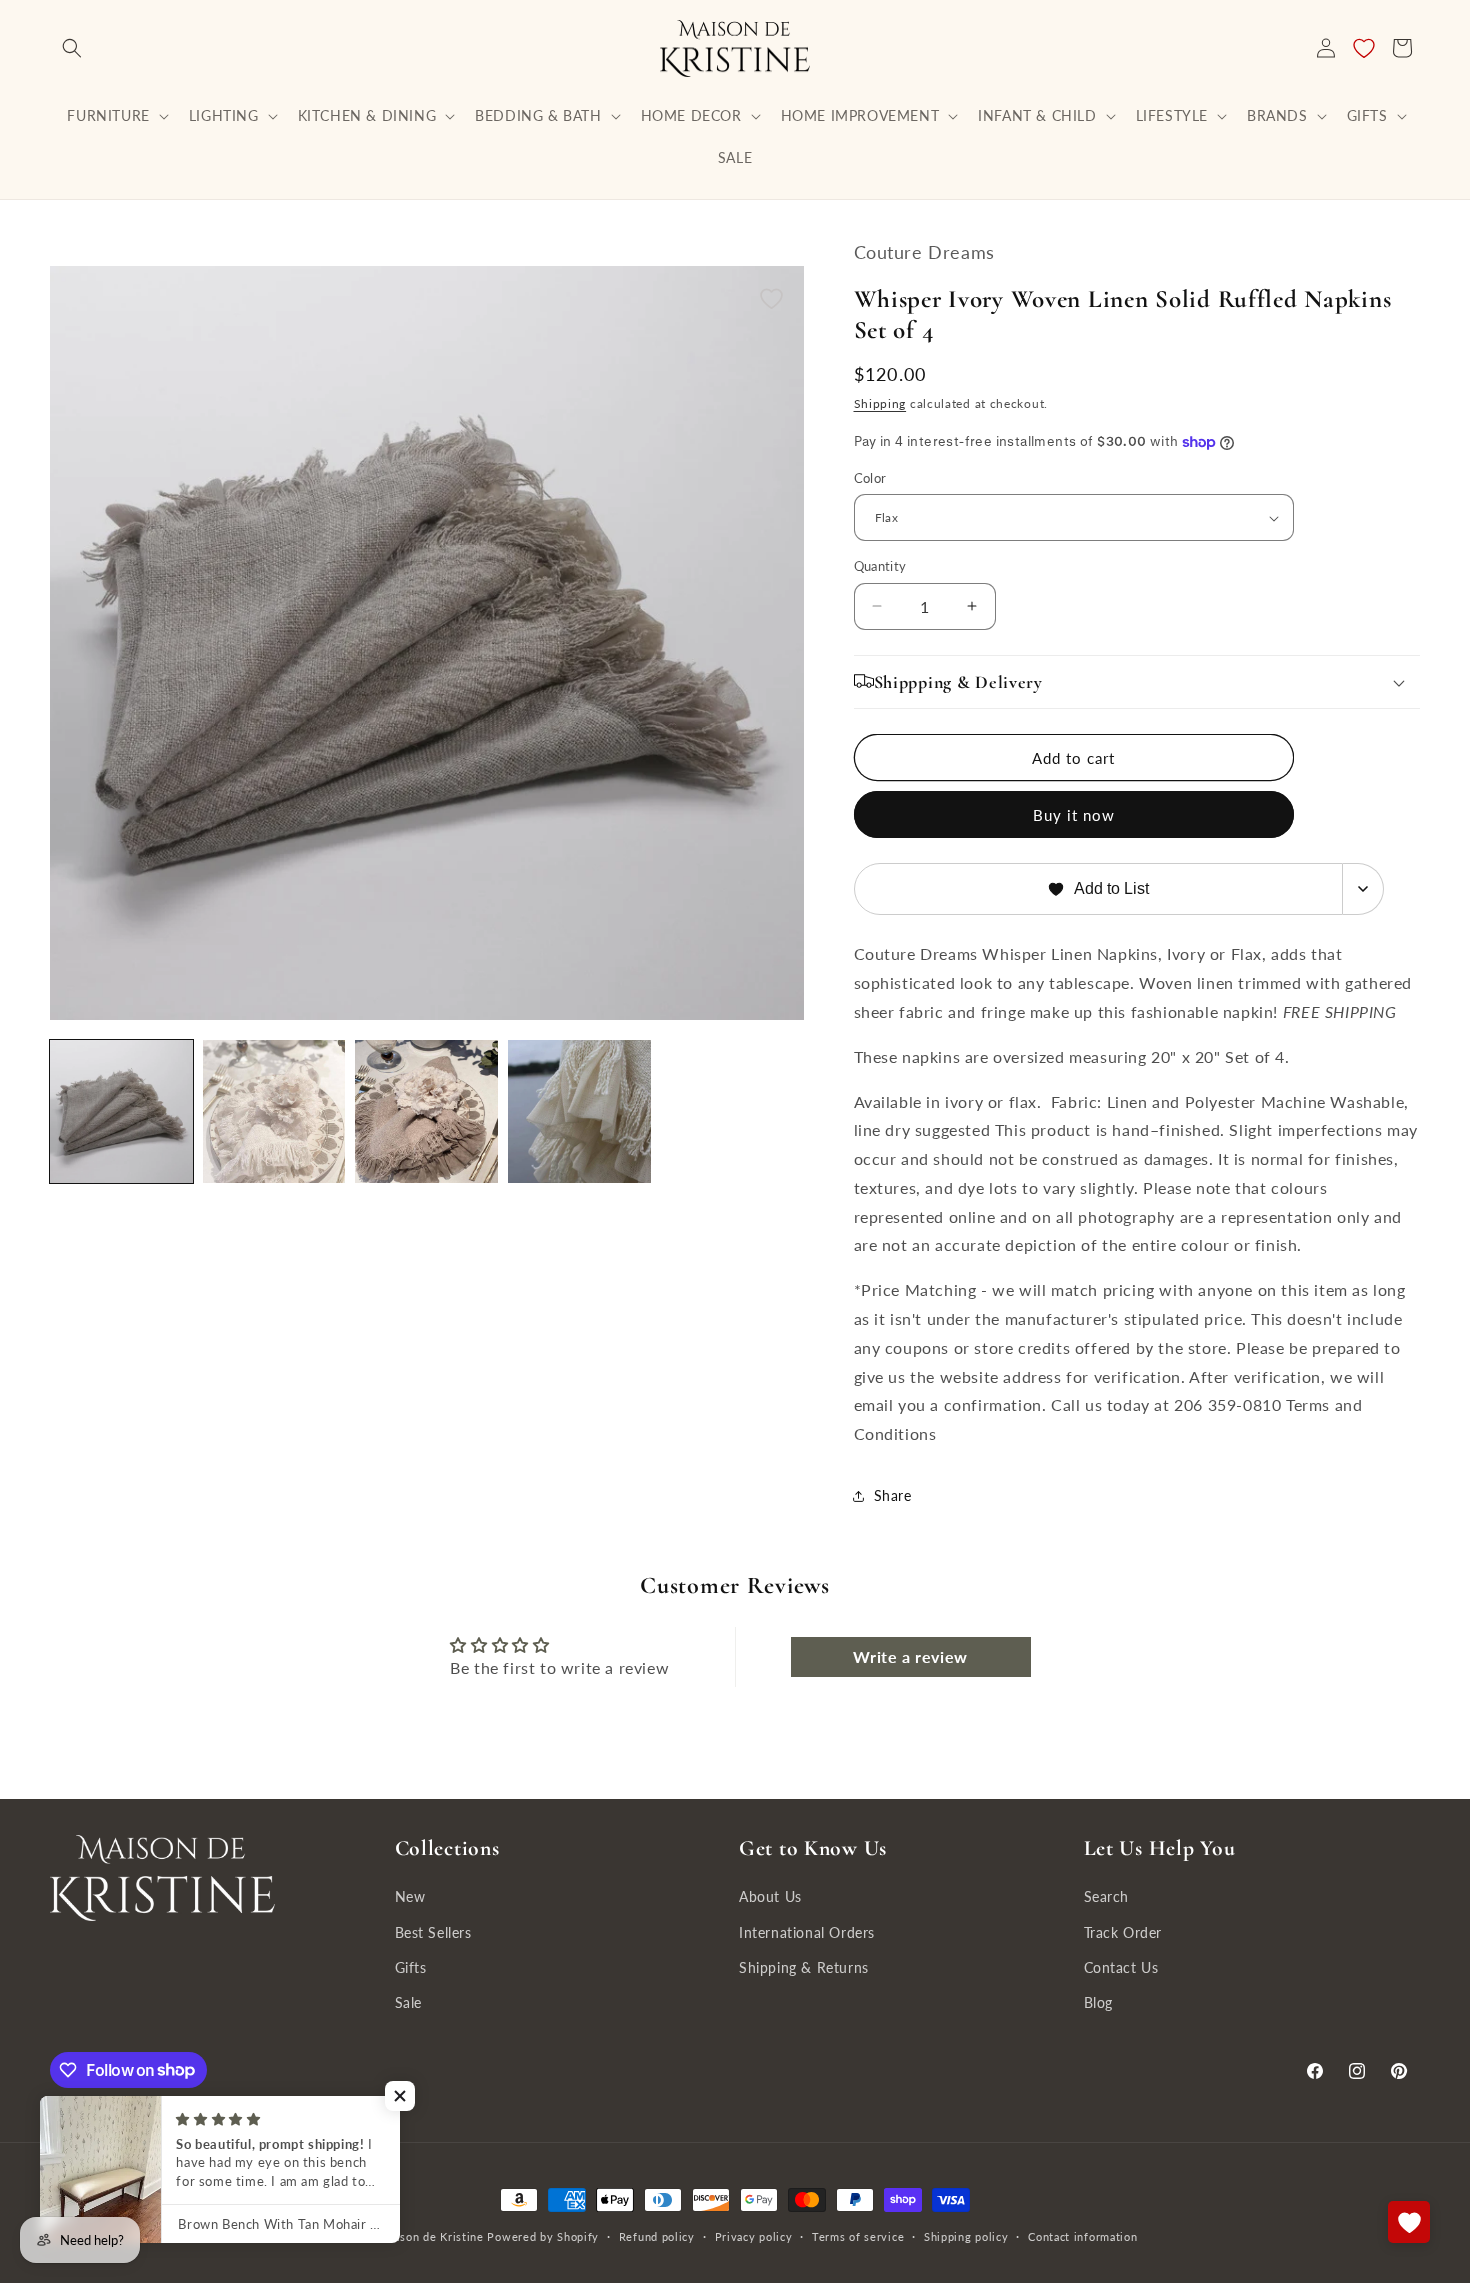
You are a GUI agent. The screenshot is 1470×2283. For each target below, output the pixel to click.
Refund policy (657, 2235)
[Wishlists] (1409, 2222)
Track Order (1123, 1931)
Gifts (411, 1966)
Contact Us (1121, 1966)
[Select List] (1363, 889)
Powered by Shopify (543, 2236)
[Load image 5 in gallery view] (579, 1111)
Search (1107, 1896)
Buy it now (1074, 815)
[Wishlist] (1364, 48)
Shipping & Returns (804, 1966)
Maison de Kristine (433, 2236)
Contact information (1082, 2235)
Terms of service (858, 2235)
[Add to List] (771, 298)
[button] (72, 48)
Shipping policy (966, 2235)
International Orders (807, 1931)
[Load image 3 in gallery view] (274, 1111)
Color (870, 478)
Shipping (880, 403)
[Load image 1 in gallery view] (121, 1111)
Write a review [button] (910, 1656)
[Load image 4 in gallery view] (426, 1111)
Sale (408, 2001)
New (410, 1896)
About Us (770, 1896)
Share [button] (893, 1495)
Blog (1098, 2001)
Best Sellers (433, 1931)
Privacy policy (754, 2235)
